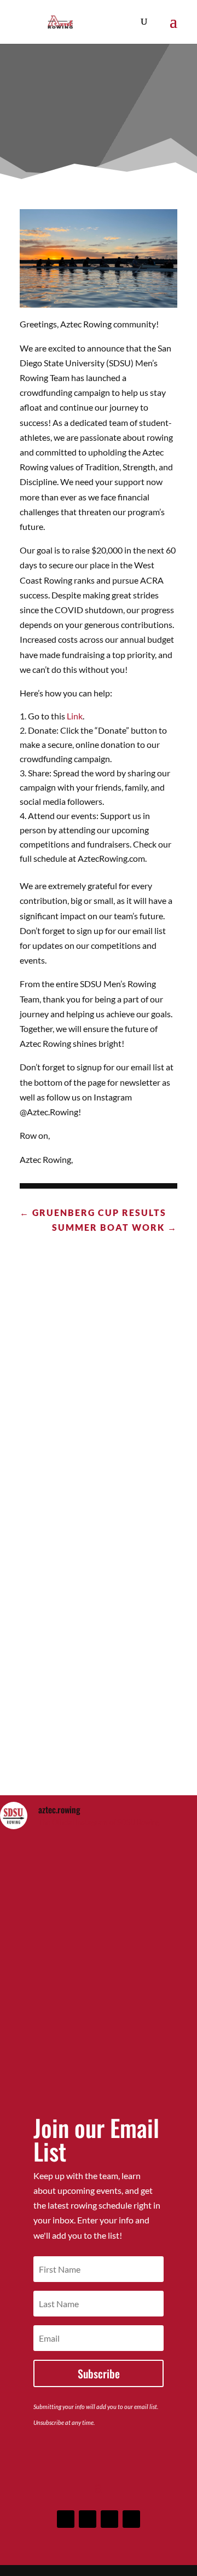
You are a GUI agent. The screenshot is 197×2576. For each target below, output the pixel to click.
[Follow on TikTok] (131, 2519)
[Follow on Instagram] (88, 2519)
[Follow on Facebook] (66, 2519)
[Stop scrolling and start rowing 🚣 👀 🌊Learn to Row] (99, 1898)
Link (75, 716)
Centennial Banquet (99, 1545)
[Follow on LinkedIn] (109, 2519)
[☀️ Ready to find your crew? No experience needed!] (99, 2013)
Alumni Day (99, 1376)
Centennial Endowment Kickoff (99, 1725)
